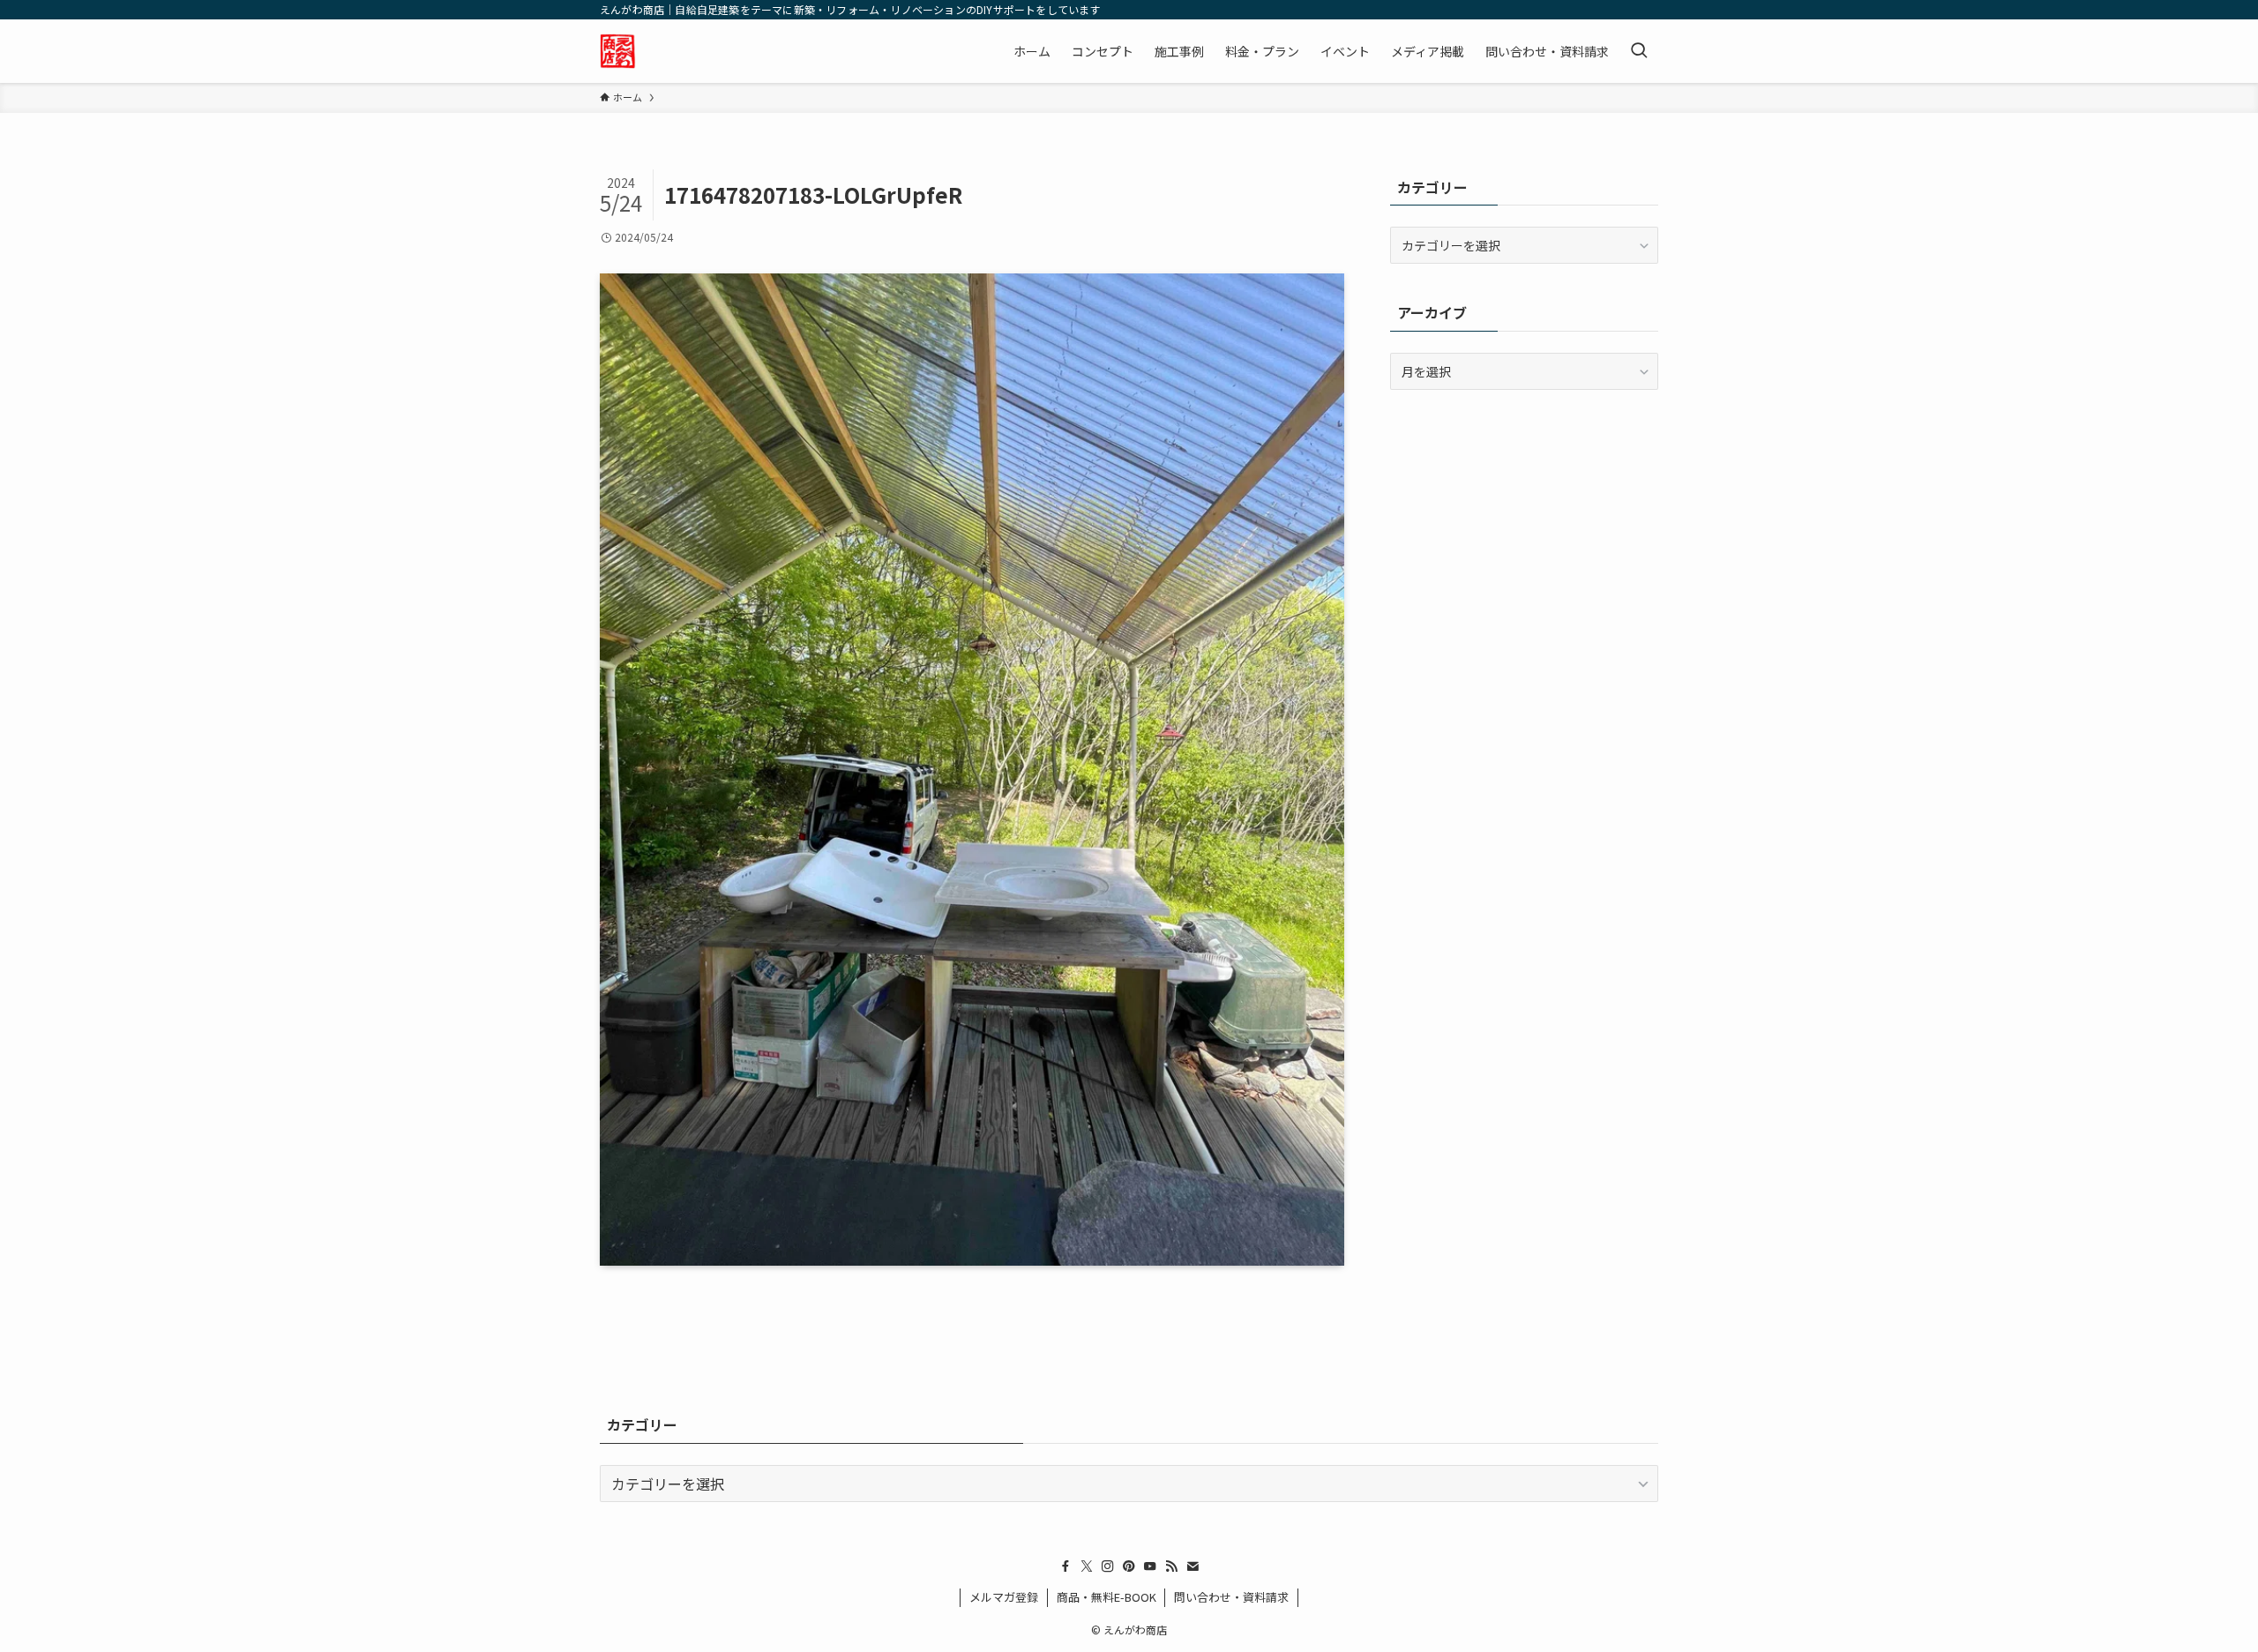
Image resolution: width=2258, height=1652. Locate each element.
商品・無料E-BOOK (1107, 1597)
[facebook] (1065, 1566)
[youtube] (1150, 1566)
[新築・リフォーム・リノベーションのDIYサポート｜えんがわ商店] (618, 51)
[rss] (1171, 1566)
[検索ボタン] (1639, 51)
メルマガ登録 (1004, 1597)
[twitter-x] (1087, 1566)
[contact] (1193, 1566)
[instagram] (1108, 1566)
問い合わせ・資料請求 (1231, 1597)
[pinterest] (1129, 1566)
